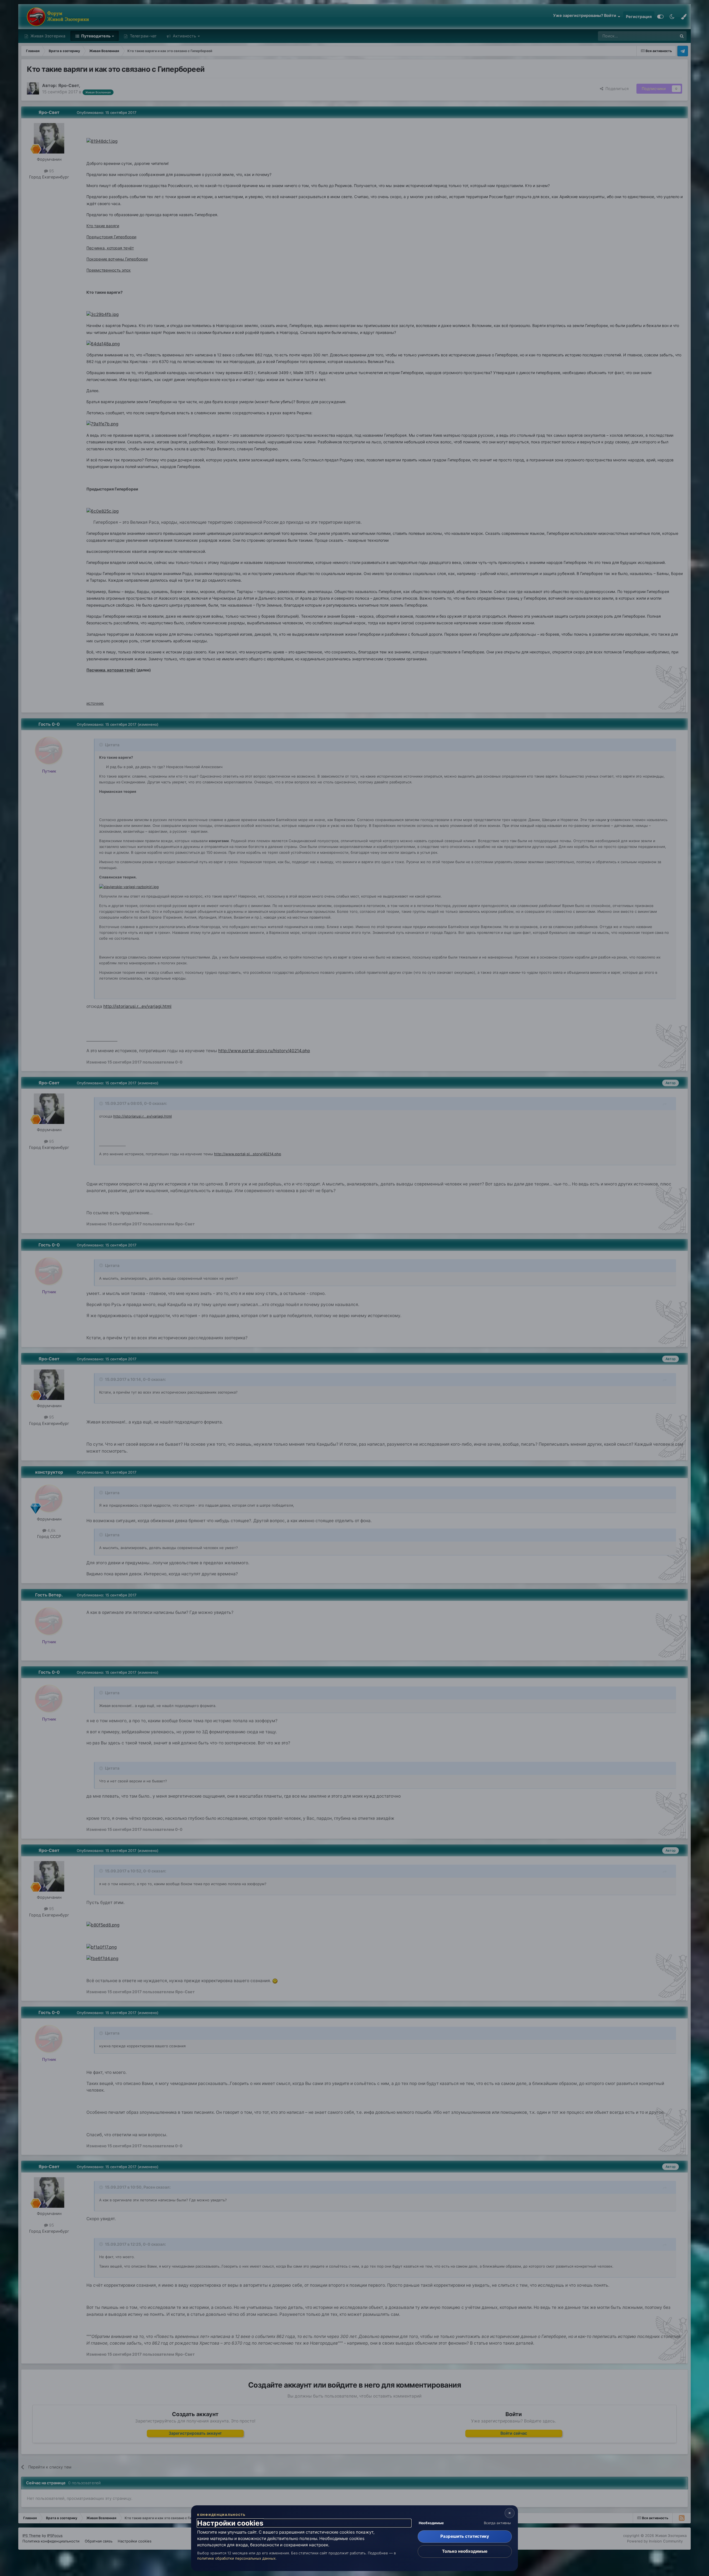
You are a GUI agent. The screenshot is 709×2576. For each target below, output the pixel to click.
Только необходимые (465, 2551)
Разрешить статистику (465, 2536)
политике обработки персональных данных (236, 2558)
